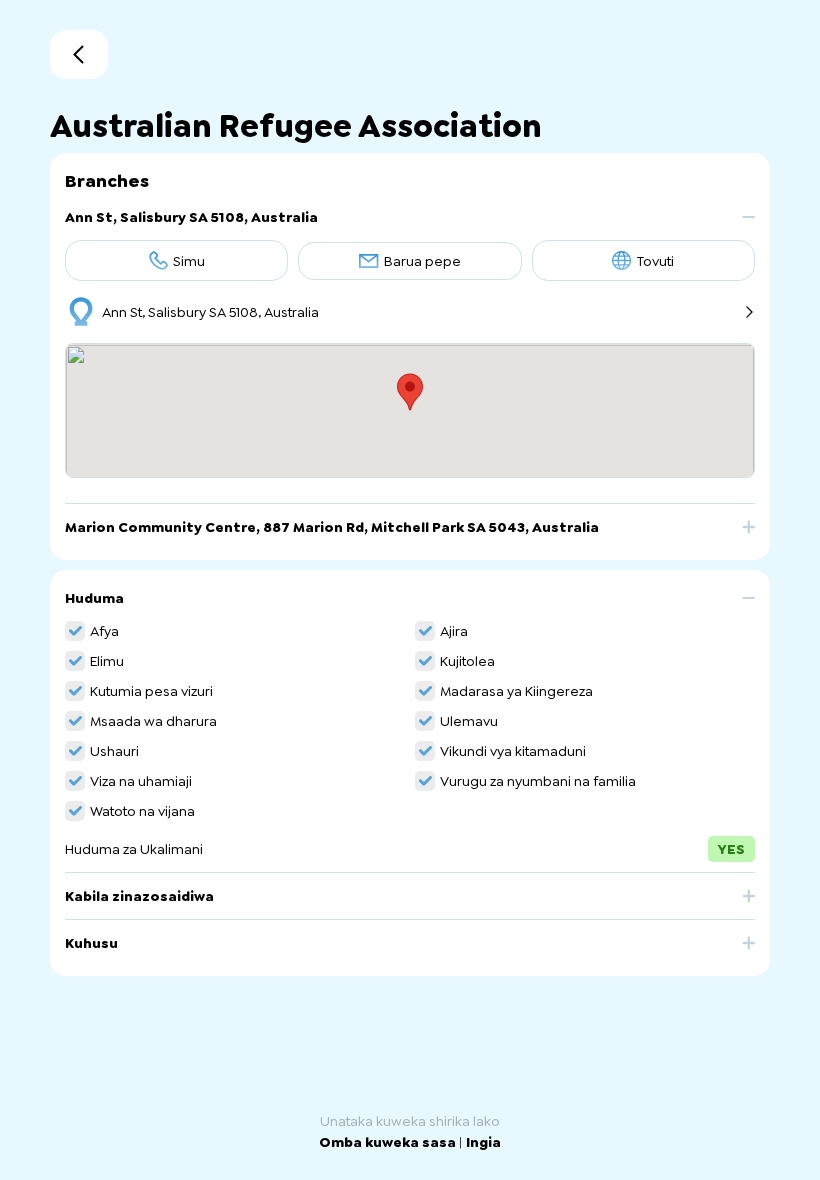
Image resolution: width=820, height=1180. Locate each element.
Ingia (483, 1142)
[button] (410, 224)
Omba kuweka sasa (389, 1142)
